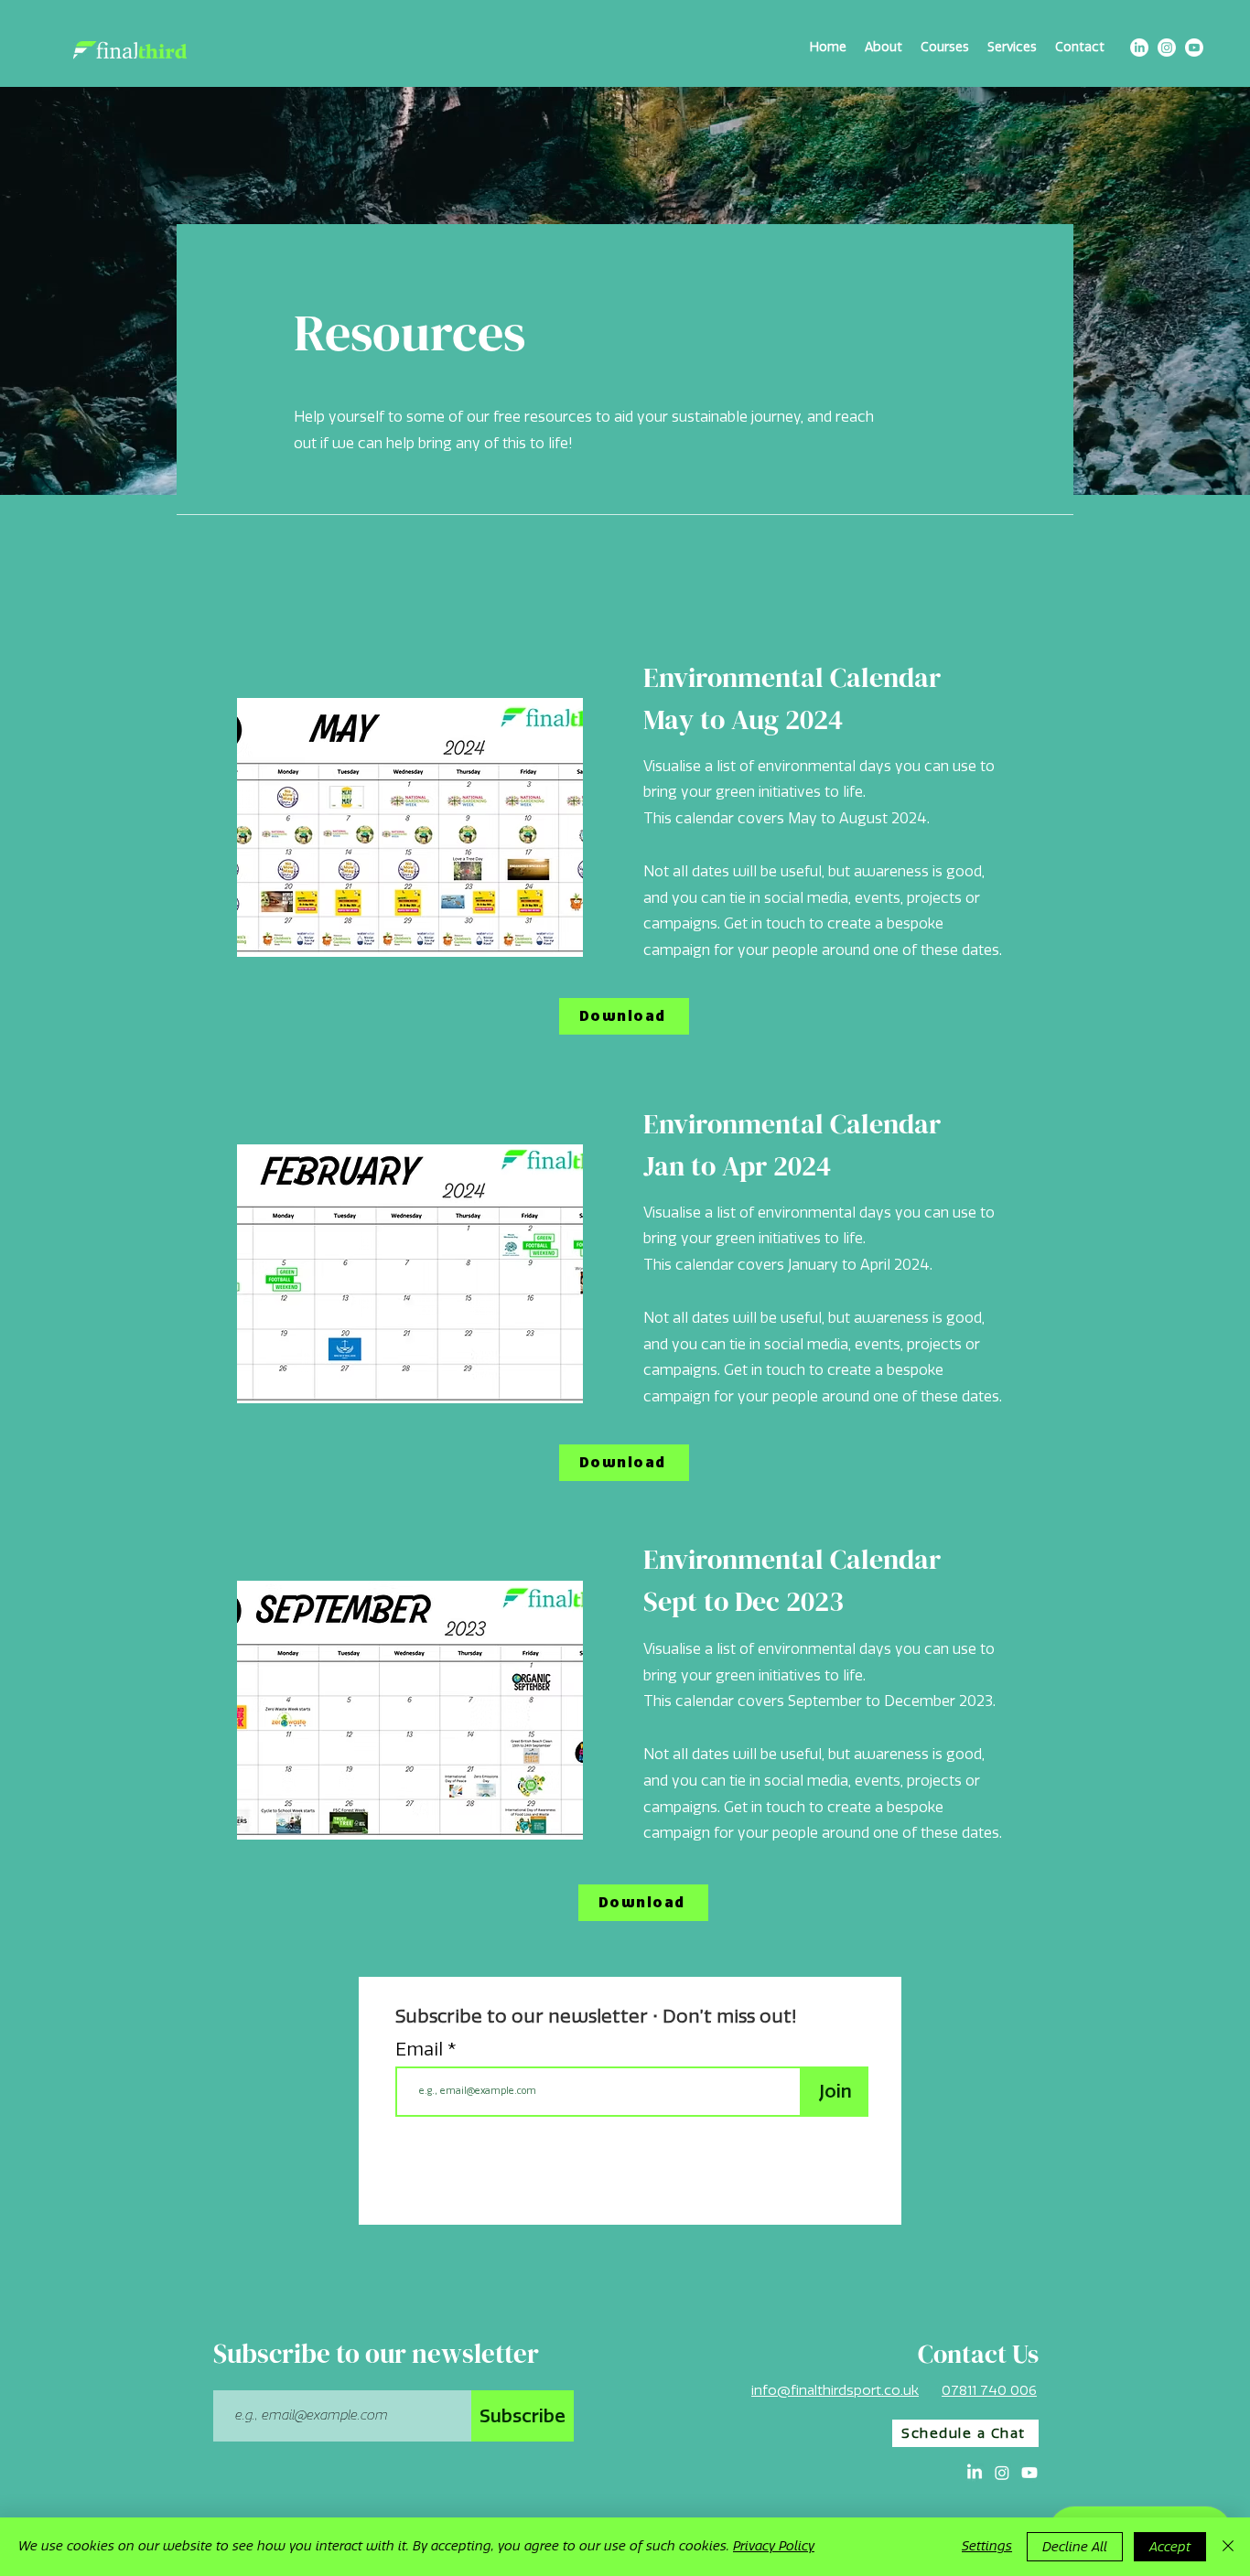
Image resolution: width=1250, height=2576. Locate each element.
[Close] (1228, 2547)
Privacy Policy (774, 2546)
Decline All (1075, 2547)
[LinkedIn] (1139, 48)
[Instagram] (1167, 48)
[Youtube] (1194, 48)
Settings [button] (987, 2546)
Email (421, 2049)
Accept (1170, 2547)
